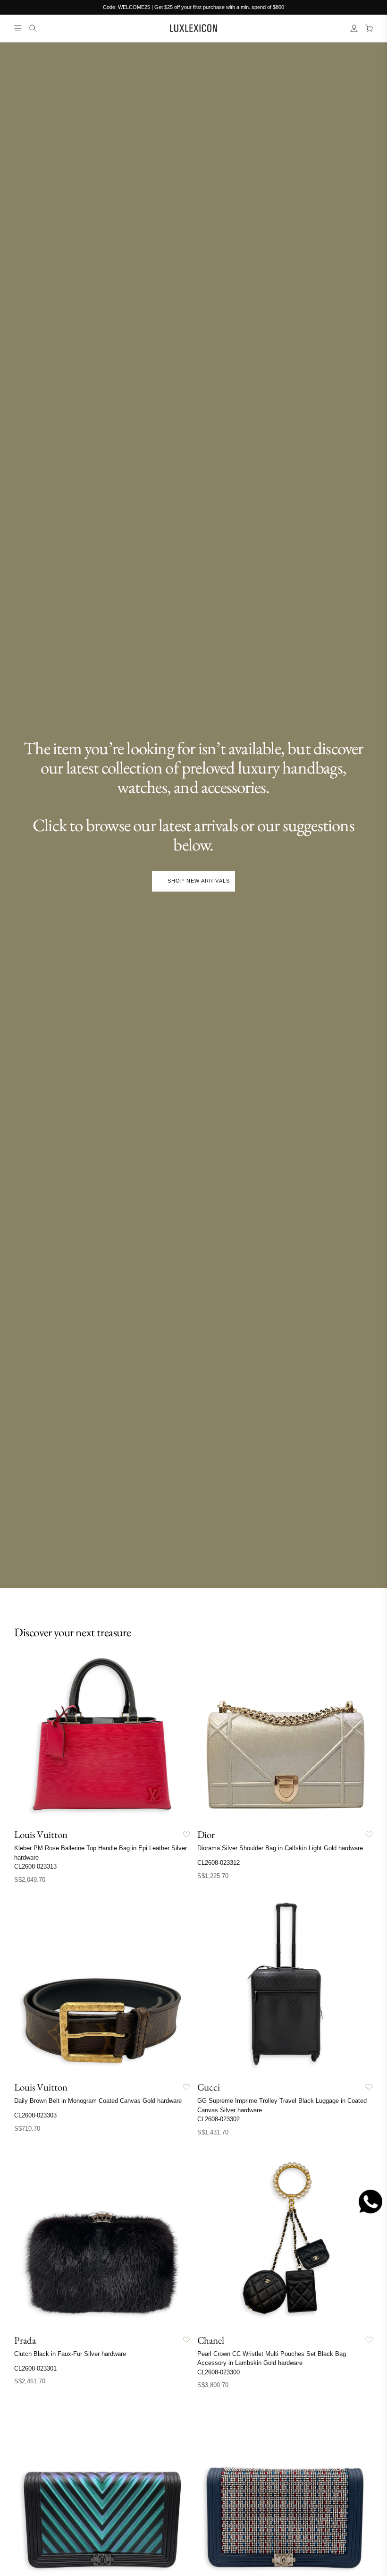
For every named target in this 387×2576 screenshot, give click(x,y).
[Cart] (369, 28)
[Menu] (18, 28)
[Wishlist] (186, 1835)
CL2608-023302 (219, 2119)
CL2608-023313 (35, 1866)
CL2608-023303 (35, 2115)
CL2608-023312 (219, 1863)
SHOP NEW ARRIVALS (199, 881)
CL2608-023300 (219, 2372)
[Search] (33, 28)
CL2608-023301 (35, 2368)
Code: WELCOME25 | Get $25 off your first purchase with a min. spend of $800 (193, 7)
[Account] (354, 28)
